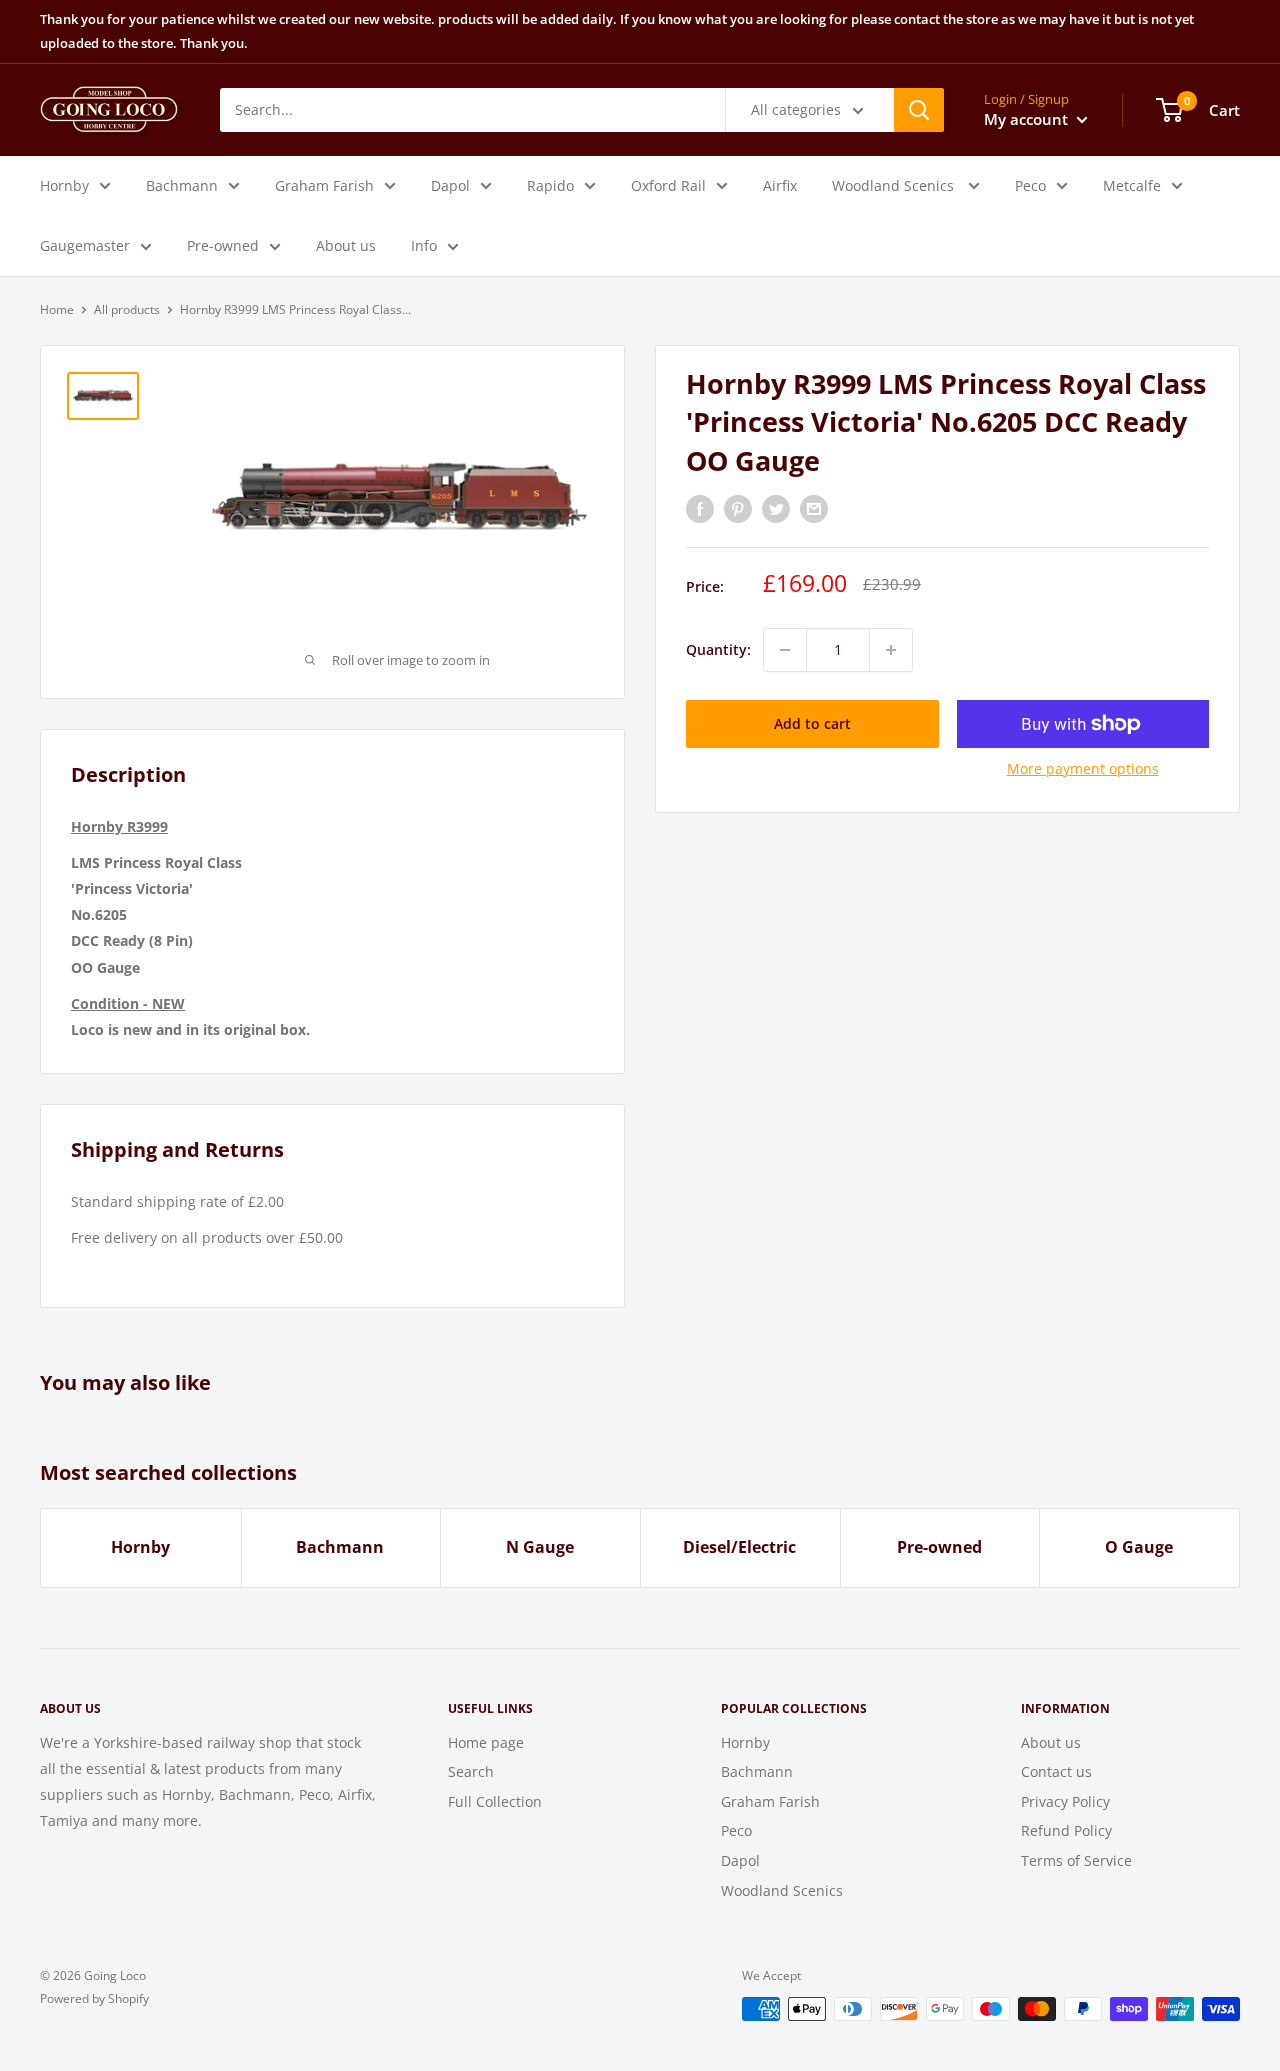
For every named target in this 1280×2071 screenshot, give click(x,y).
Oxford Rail (668, 184)
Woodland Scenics (895, 184)
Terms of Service (1076, 1860)
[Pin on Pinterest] (738, 509)
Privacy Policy (1065, 1801)
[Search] (919, 109)
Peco (1030, 184)
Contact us (1056, 1771)
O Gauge (1139, 1547)
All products (127, 309)
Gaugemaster (85, 244)
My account (1028, 118)
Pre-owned (223, 244)
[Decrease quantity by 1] (785, 650)
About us (346, 244)
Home (57, 309)
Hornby (64, 184)
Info (424, 244)
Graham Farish (324, 184)
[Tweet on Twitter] (776, 509)
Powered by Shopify (94, 1998)
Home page (486, 1742)
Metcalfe (1132, 184)
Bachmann (182, 184)
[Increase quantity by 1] (891, 650)
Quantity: (718, 649)
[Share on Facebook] (700, 509)
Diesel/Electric (739, 1547)
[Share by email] (814, 509)
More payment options (1083, 768)
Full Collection (495, 1801)
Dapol (450, 184)
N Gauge (540, 1547)
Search (471, 1771)
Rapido (550, 184)
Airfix (780, 184)
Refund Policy (1066, 1830)
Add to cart (812, 723)
